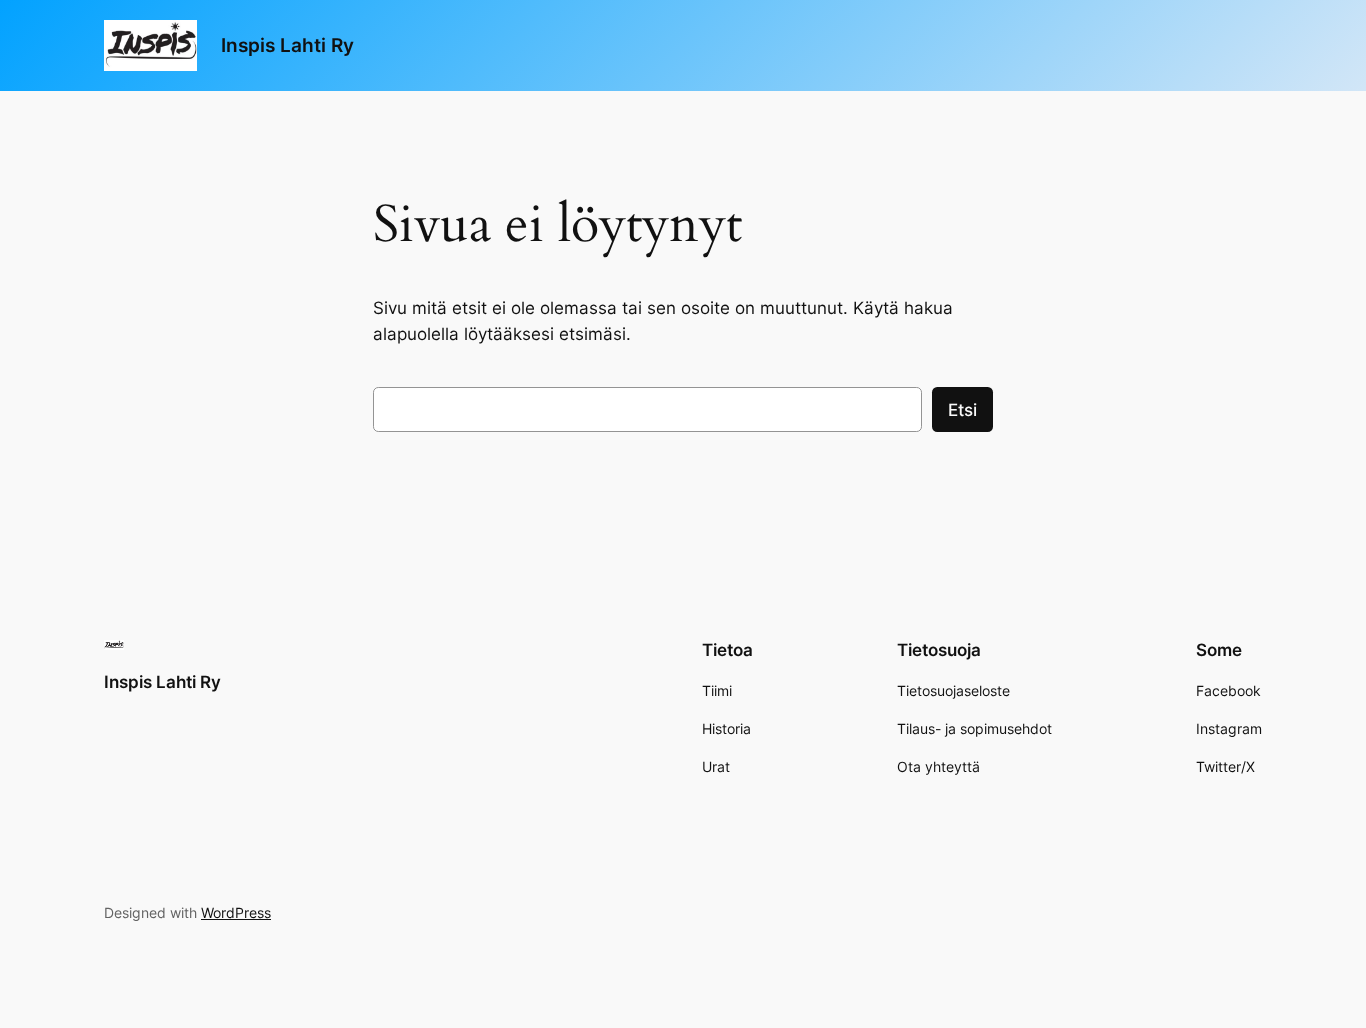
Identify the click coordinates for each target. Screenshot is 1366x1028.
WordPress (236, 912)
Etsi (962, 410)
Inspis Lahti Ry (287, 45)
